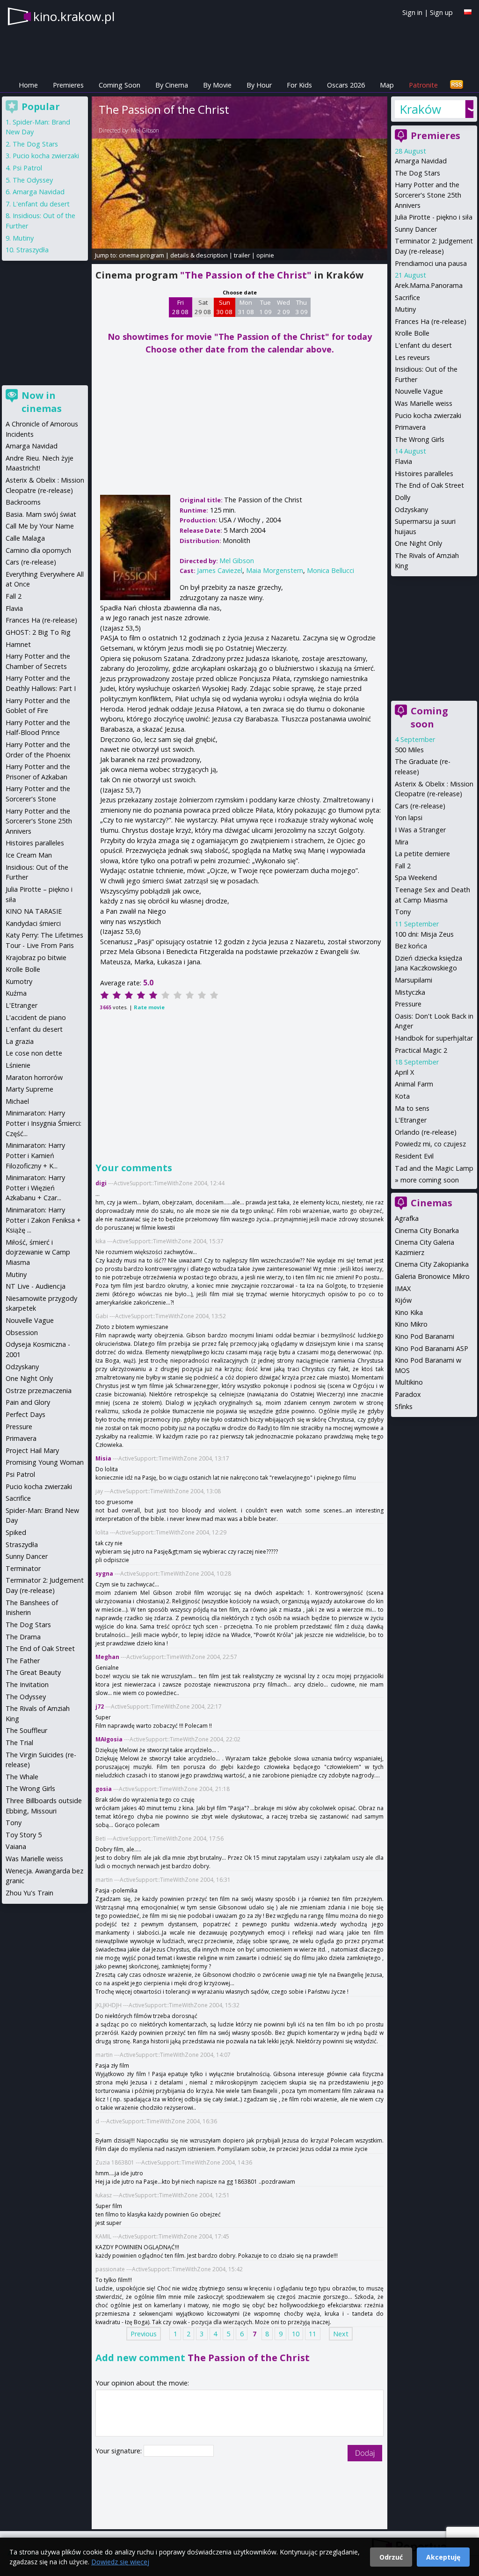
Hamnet (18, 644)
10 (296, 2334)
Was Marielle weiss (424, 403)
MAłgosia (109, 1739)
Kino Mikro (411, 1324)
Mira (402, 842)
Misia (103, 1458)
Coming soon (429, 717)
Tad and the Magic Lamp (434, 1168)
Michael (17, 1101)
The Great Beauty (33, 1672)
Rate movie (149, 1007)
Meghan (107, 1657)
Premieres (68, 85)
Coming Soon (120, 85)
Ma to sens (412, 1108)
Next (341, 2334)
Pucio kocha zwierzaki (428, 415)
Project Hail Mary (32, 1450)
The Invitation (27, 1684)
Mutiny (405, 309)
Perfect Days (25, 1414)
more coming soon (430, 1180)
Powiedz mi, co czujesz (430, 1144)
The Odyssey (33, 180)
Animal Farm (414, 1084)
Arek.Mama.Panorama (429, 285)
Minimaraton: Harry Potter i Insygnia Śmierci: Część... (44, 1123)
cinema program (142, 255)
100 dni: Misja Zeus (424, 934)
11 (312, 2334)
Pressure (408, 1004)
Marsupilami (414, 980)
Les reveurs (412, 357)
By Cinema (172, 85)
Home (28, 85)
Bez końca (411, 946)
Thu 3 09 (301, 307)
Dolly (403, 497)
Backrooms (23, 502)
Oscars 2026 (346, 85)
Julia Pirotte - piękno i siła (434, 217)
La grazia (20, 1041)
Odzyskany (411, 510)
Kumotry (19, 981)
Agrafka (407, 1218)
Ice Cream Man (29, 855)
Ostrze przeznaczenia (39, 1391)
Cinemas (432, 1203)
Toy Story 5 (24, 1835)
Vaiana (16, 1846)
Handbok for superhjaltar (434, 1038)
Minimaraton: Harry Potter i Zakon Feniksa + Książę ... (43, 1220)
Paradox (408, 1394)
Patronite (423, 85)
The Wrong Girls (420, 439)
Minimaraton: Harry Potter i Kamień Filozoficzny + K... (35, 1155)
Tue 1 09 (265, 307)
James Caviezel (220, 570)
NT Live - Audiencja (36, 1286)
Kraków (420, 109)
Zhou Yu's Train (29, 1893)
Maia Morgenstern (275, 570)
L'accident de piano (36, 1017)
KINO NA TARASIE (34, 911)
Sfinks (404, 1406)
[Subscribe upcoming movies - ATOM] (457, 85)
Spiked (16, 1532)
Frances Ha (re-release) (431, 321)
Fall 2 (403, 866)
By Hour (259, 85)
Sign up (441, 12)
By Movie (217, 85)
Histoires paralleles (424, 473)
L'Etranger (411, 1120)
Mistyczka (410, 992)
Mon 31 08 (246, 307)
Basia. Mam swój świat (41, 514)
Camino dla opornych (38, 550)
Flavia (403, 461)
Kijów (403, 1300)
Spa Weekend (416, 877)
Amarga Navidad (421, 161)
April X (404, 1072)
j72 (100, 1706)
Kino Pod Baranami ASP (432, 1348)
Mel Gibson (145, 130)
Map (387, 85)
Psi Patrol (27, 168)
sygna (104, 1574)
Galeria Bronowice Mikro (432, 1276)
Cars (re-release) (420, 806)
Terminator (23, 1568)
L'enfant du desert (423, 345)
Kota (402, 1096)
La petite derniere (422, 854)
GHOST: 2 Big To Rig (38, 632)
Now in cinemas (42, 402)
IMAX (403, 1288)
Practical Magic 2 (421, 1050)
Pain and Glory (28, 1402)
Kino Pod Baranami (425, 1336)
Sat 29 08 (203, 307)
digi (101, 1183)
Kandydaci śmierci (33, 923)
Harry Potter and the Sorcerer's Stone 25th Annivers (428, 195)
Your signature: (120, 2451)
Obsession (22, 1332)
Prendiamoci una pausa (431, 263)
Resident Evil (414, 1156)
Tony (403, 912)
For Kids (299, 85)
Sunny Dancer (416, 229)
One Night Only (418, 543)
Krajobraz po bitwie (36, 958)
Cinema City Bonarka (427, 1230)
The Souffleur (26, 1730)
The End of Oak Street (429, 485)
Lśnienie (18, 1065)
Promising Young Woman (45, 1462)
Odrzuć (391, 2557)
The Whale (22, 1777)
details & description (199, 255)
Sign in (412, 12)
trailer (242, 255)
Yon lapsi (409, 818)
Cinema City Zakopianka (432, 1264)
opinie (265, 255)
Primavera (410, 427)
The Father (23, 1661)
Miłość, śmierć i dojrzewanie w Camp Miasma (38, 1252)
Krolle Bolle (412, 333)
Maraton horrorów (34, 1077)
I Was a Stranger (420, 830)
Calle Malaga (25, 538)
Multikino (409, 1382)
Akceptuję (443, 2557)
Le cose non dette (34, 1053)
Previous (144, 2334)
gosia (104, 1789)
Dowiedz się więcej (120, 2562)
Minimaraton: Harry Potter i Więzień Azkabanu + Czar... (35, 1188)
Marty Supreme (29, 1089)
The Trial (19, 1743)
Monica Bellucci (330, 570)
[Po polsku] (468, 12)
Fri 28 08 (180, 307)
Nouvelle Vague (419, 391)
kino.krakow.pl (74, 16)
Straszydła (33, 250)
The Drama (23, 1637)
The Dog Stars (417, 173)
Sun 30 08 (224, 307)
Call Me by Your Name (40, 526)
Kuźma (16, 993)
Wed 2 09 (283, 307)
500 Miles (409, 750)
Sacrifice (407, 297)
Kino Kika (409, 1312)
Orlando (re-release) (426, 1132)
